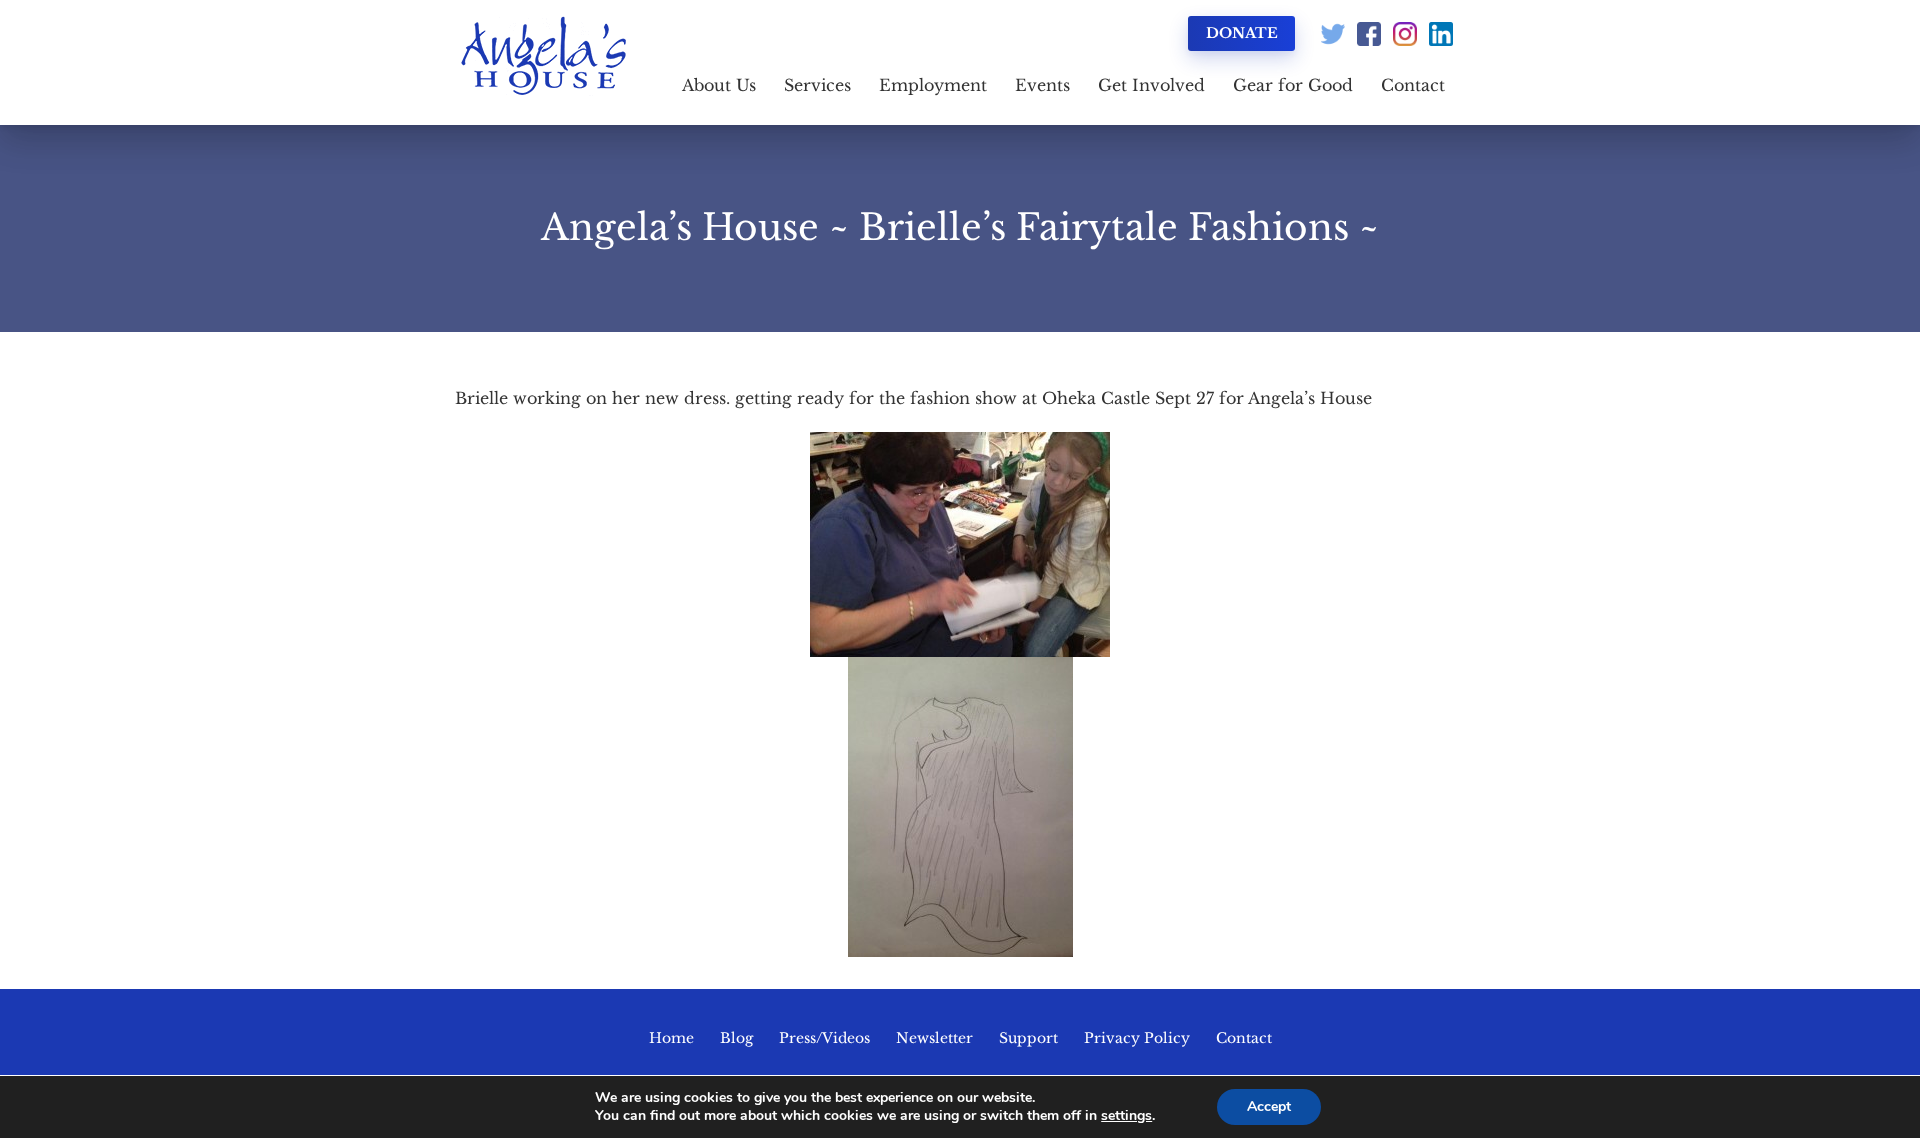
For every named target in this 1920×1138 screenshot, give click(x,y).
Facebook (1369, 34)
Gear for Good (1293, 85)
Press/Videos (824, 1038)
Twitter (1333, 34)
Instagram (1405, 34)
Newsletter (934, 1038)
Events (1042, 85)
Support (1028, 1038)
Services (817, 85)
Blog (736, 1038)
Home (671, 1038)
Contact (1413, 85)
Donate (1242, 33)
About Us (719, 85)
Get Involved (1151, 85)
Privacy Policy (1137, 1038)
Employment (933, 85)
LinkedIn (1441, 34)
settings (1126, 1116)
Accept (1269, 1106)
